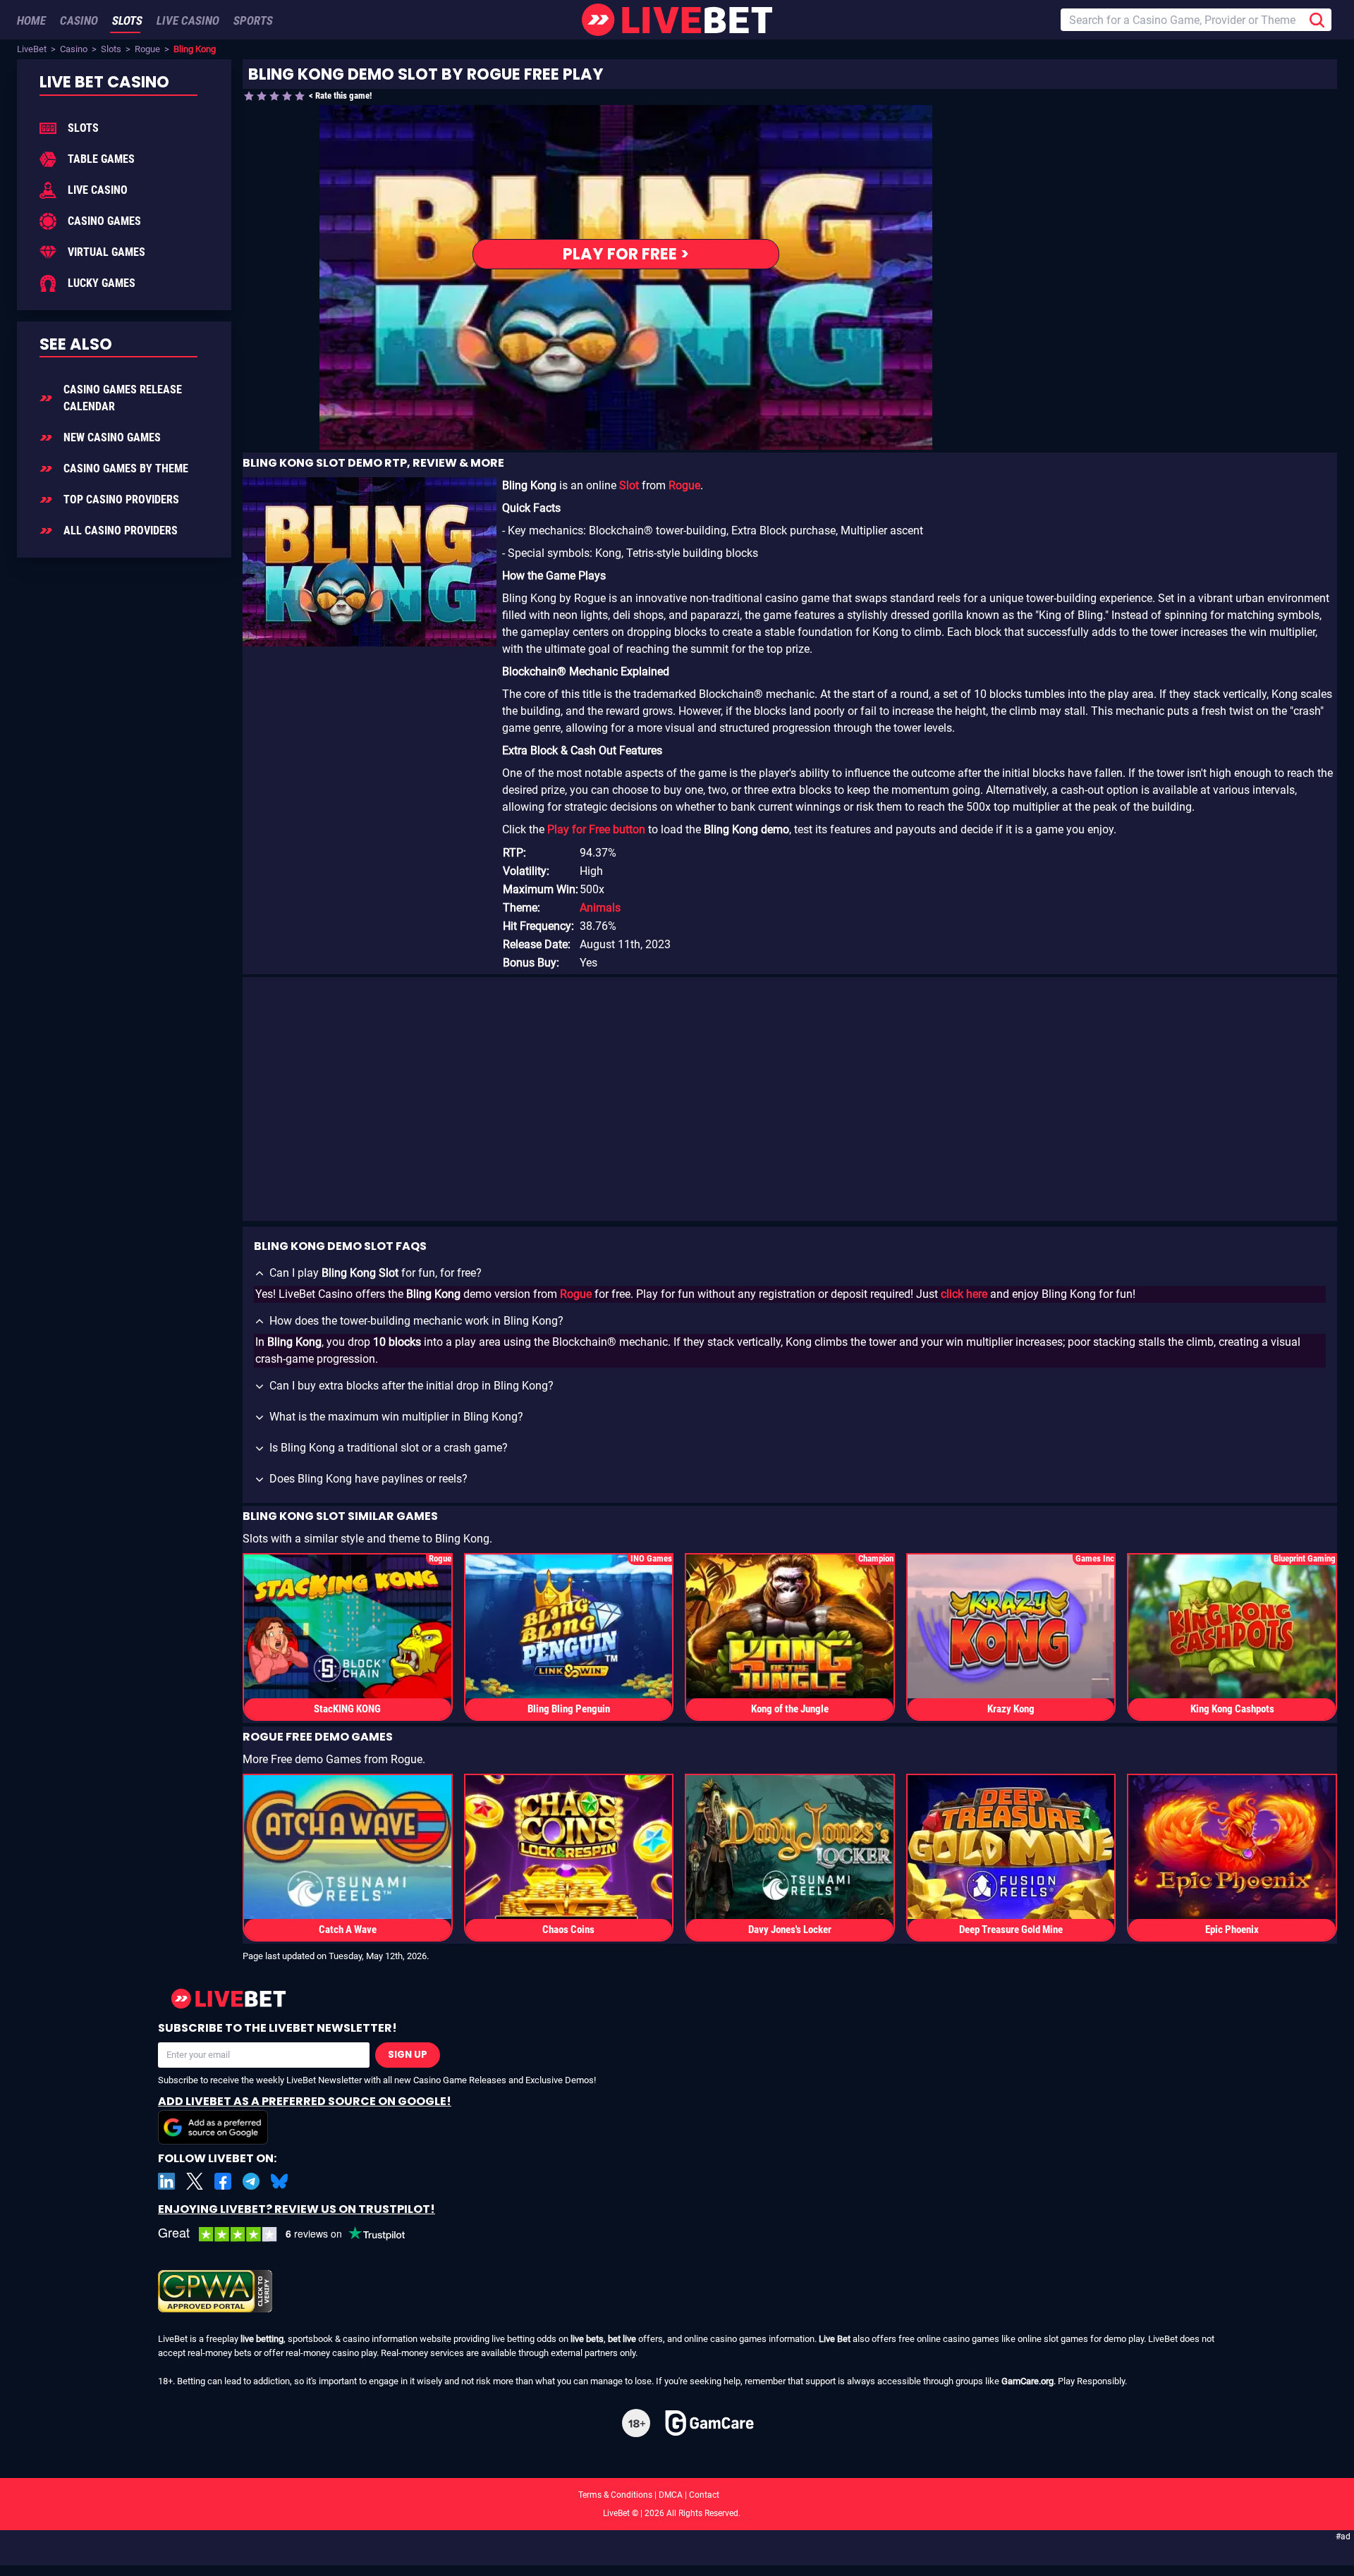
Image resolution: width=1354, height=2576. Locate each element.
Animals (600, 908)
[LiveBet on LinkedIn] (166, 2181)
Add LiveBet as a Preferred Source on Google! (305, 2101)
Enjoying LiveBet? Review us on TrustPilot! (297, 2209)
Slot (629, 485)
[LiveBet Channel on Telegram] (251, 2181)
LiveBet (32, 49)
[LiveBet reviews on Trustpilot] (292, 2234)
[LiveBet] (677, 20)
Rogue (147, 49)
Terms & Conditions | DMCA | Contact (677, 2495)
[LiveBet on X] (195, 2181)
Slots (111, 49)
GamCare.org (1027, 2381)
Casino (74, 49)
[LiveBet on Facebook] (223, 2181)
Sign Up (408, 2055)
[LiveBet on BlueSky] (279, 2181)
